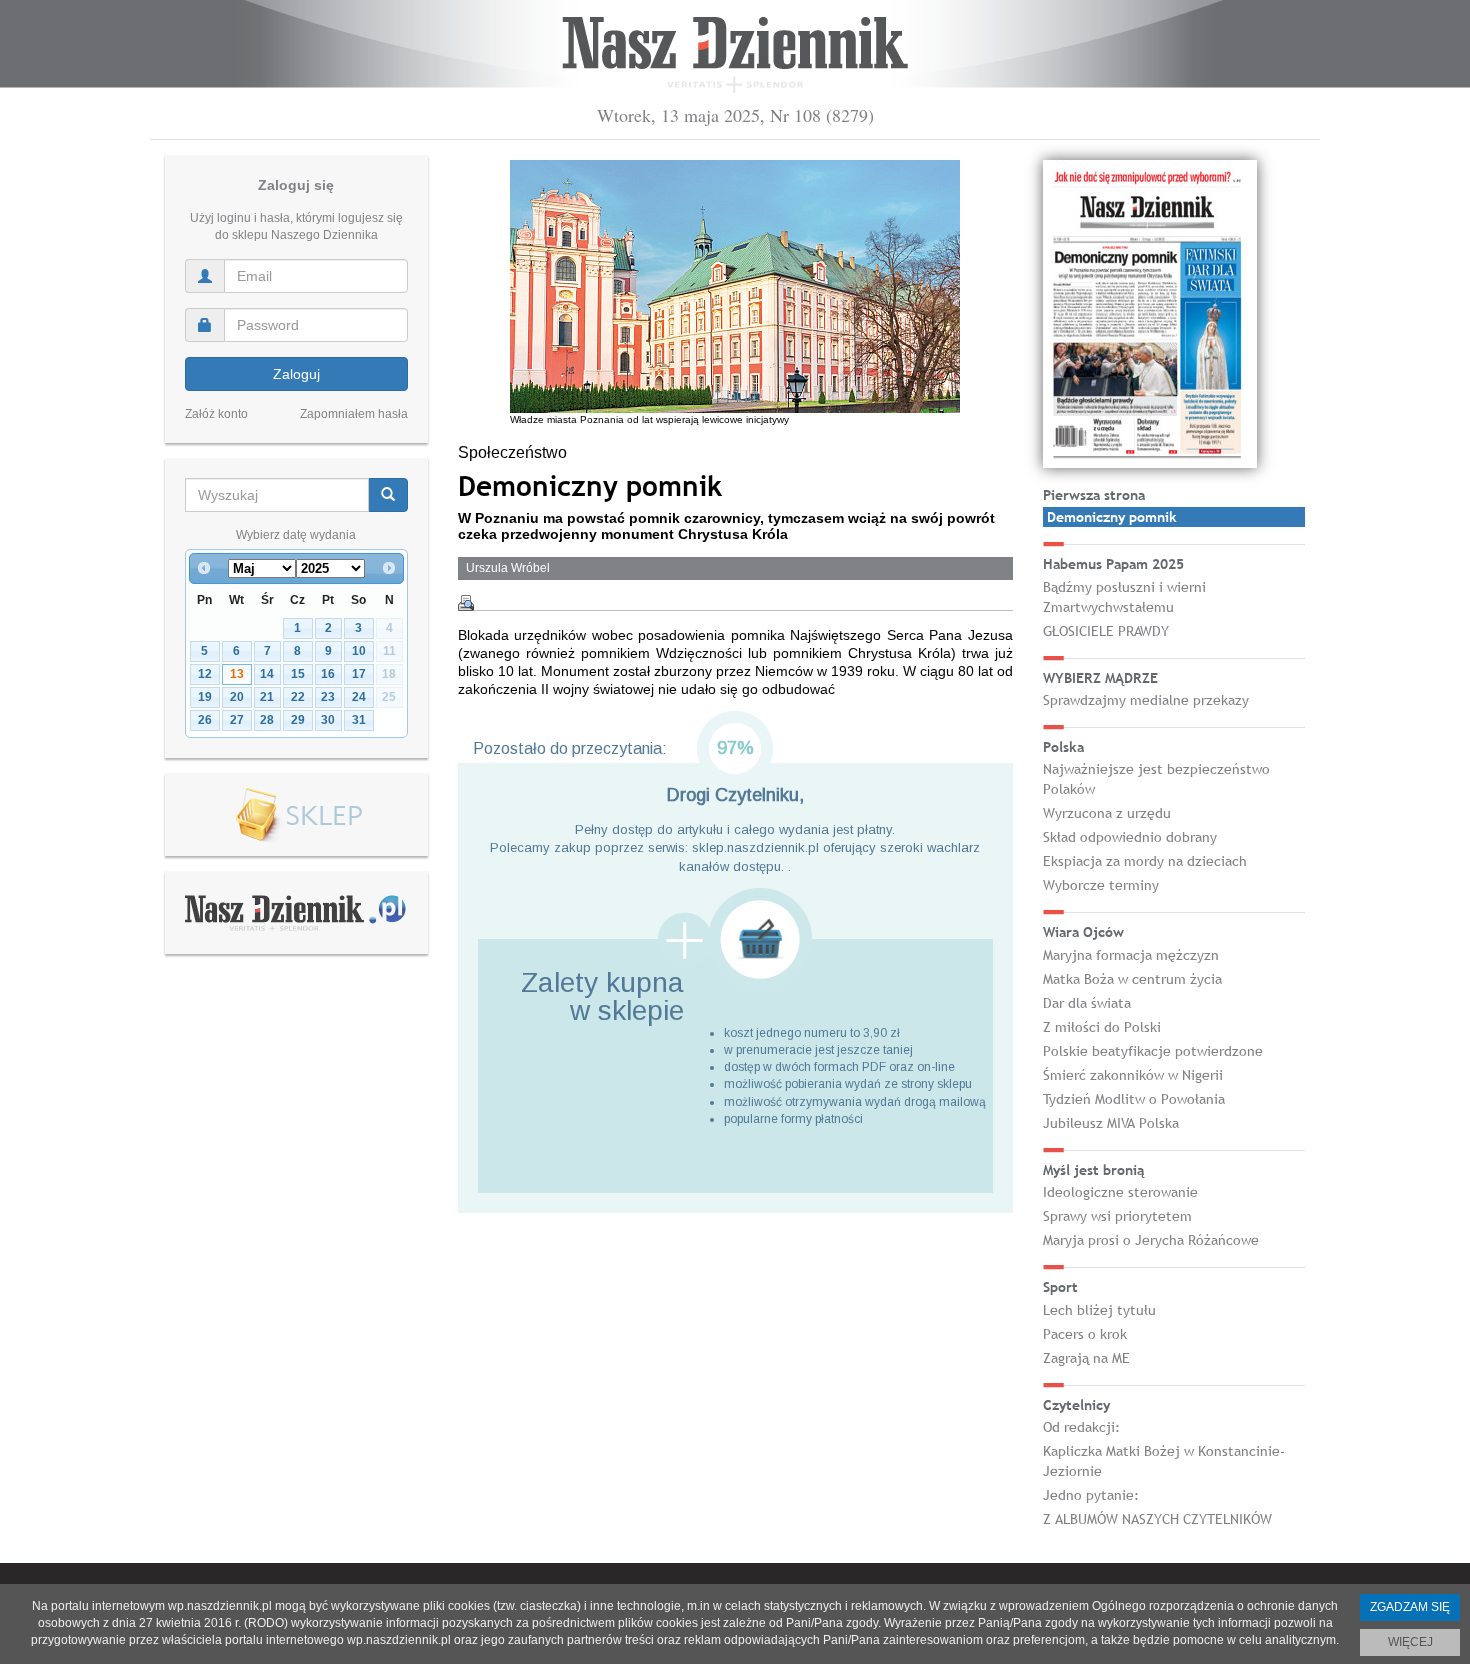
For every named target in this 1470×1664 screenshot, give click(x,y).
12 (205, 674)
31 (359, 720)
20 (237, 697)
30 (328, 720)
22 (298, 697)
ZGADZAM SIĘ (1410, 1607)
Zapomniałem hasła (354, 414)
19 (205, 697)
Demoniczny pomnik (1112, 517)
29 (298, 720)
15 (298, 674)
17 (359, 674)
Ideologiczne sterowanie (1120, 1192)
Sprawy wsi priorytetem (1117, 1216)
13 (237, 674)
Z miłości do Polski (1102, 1027)
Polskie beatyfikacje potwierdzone (1153, 1051)
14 (267, 674)
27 (237, 720)
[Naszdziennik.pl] (296, 912)
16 (328, 674)
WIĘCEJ (1410, 1642)
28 (267, 720)
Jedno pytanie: (1091, 1495)
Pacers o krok (1085, 1334)
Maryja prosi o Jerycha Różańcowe (1151, 1240)
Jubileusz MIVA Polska (1111, 1123)
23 (328, 697)
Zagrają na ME (1086, 1358)
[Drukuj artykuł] (466, 603)
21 (267, 697)
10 (359, 651)
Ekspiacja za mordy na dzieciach (1145, 861)
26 (205, 720)
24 (359, 697)
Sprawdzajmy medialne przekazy (1146, 700)
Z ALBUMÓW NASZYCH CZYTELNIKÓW (1157, 1519)
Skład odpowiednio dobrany (1130, 837)
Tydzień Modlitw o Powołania (1134, 1099)
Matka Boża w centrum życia (1132, 979)
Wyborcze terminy (1101, 885)
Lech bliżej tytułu (1099, 1310)
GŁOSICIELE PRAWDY (1106, 631)
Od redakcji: (1081, 1427)
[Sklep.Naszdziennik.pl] (296, 815)
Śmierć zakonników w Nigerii (1133, 1075)
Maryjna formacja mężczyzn (1131, 955)
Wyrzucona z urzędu (1107, 813)
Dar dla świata (1087, 1003)
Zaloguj (296, 374)
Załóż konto (216, 414)
